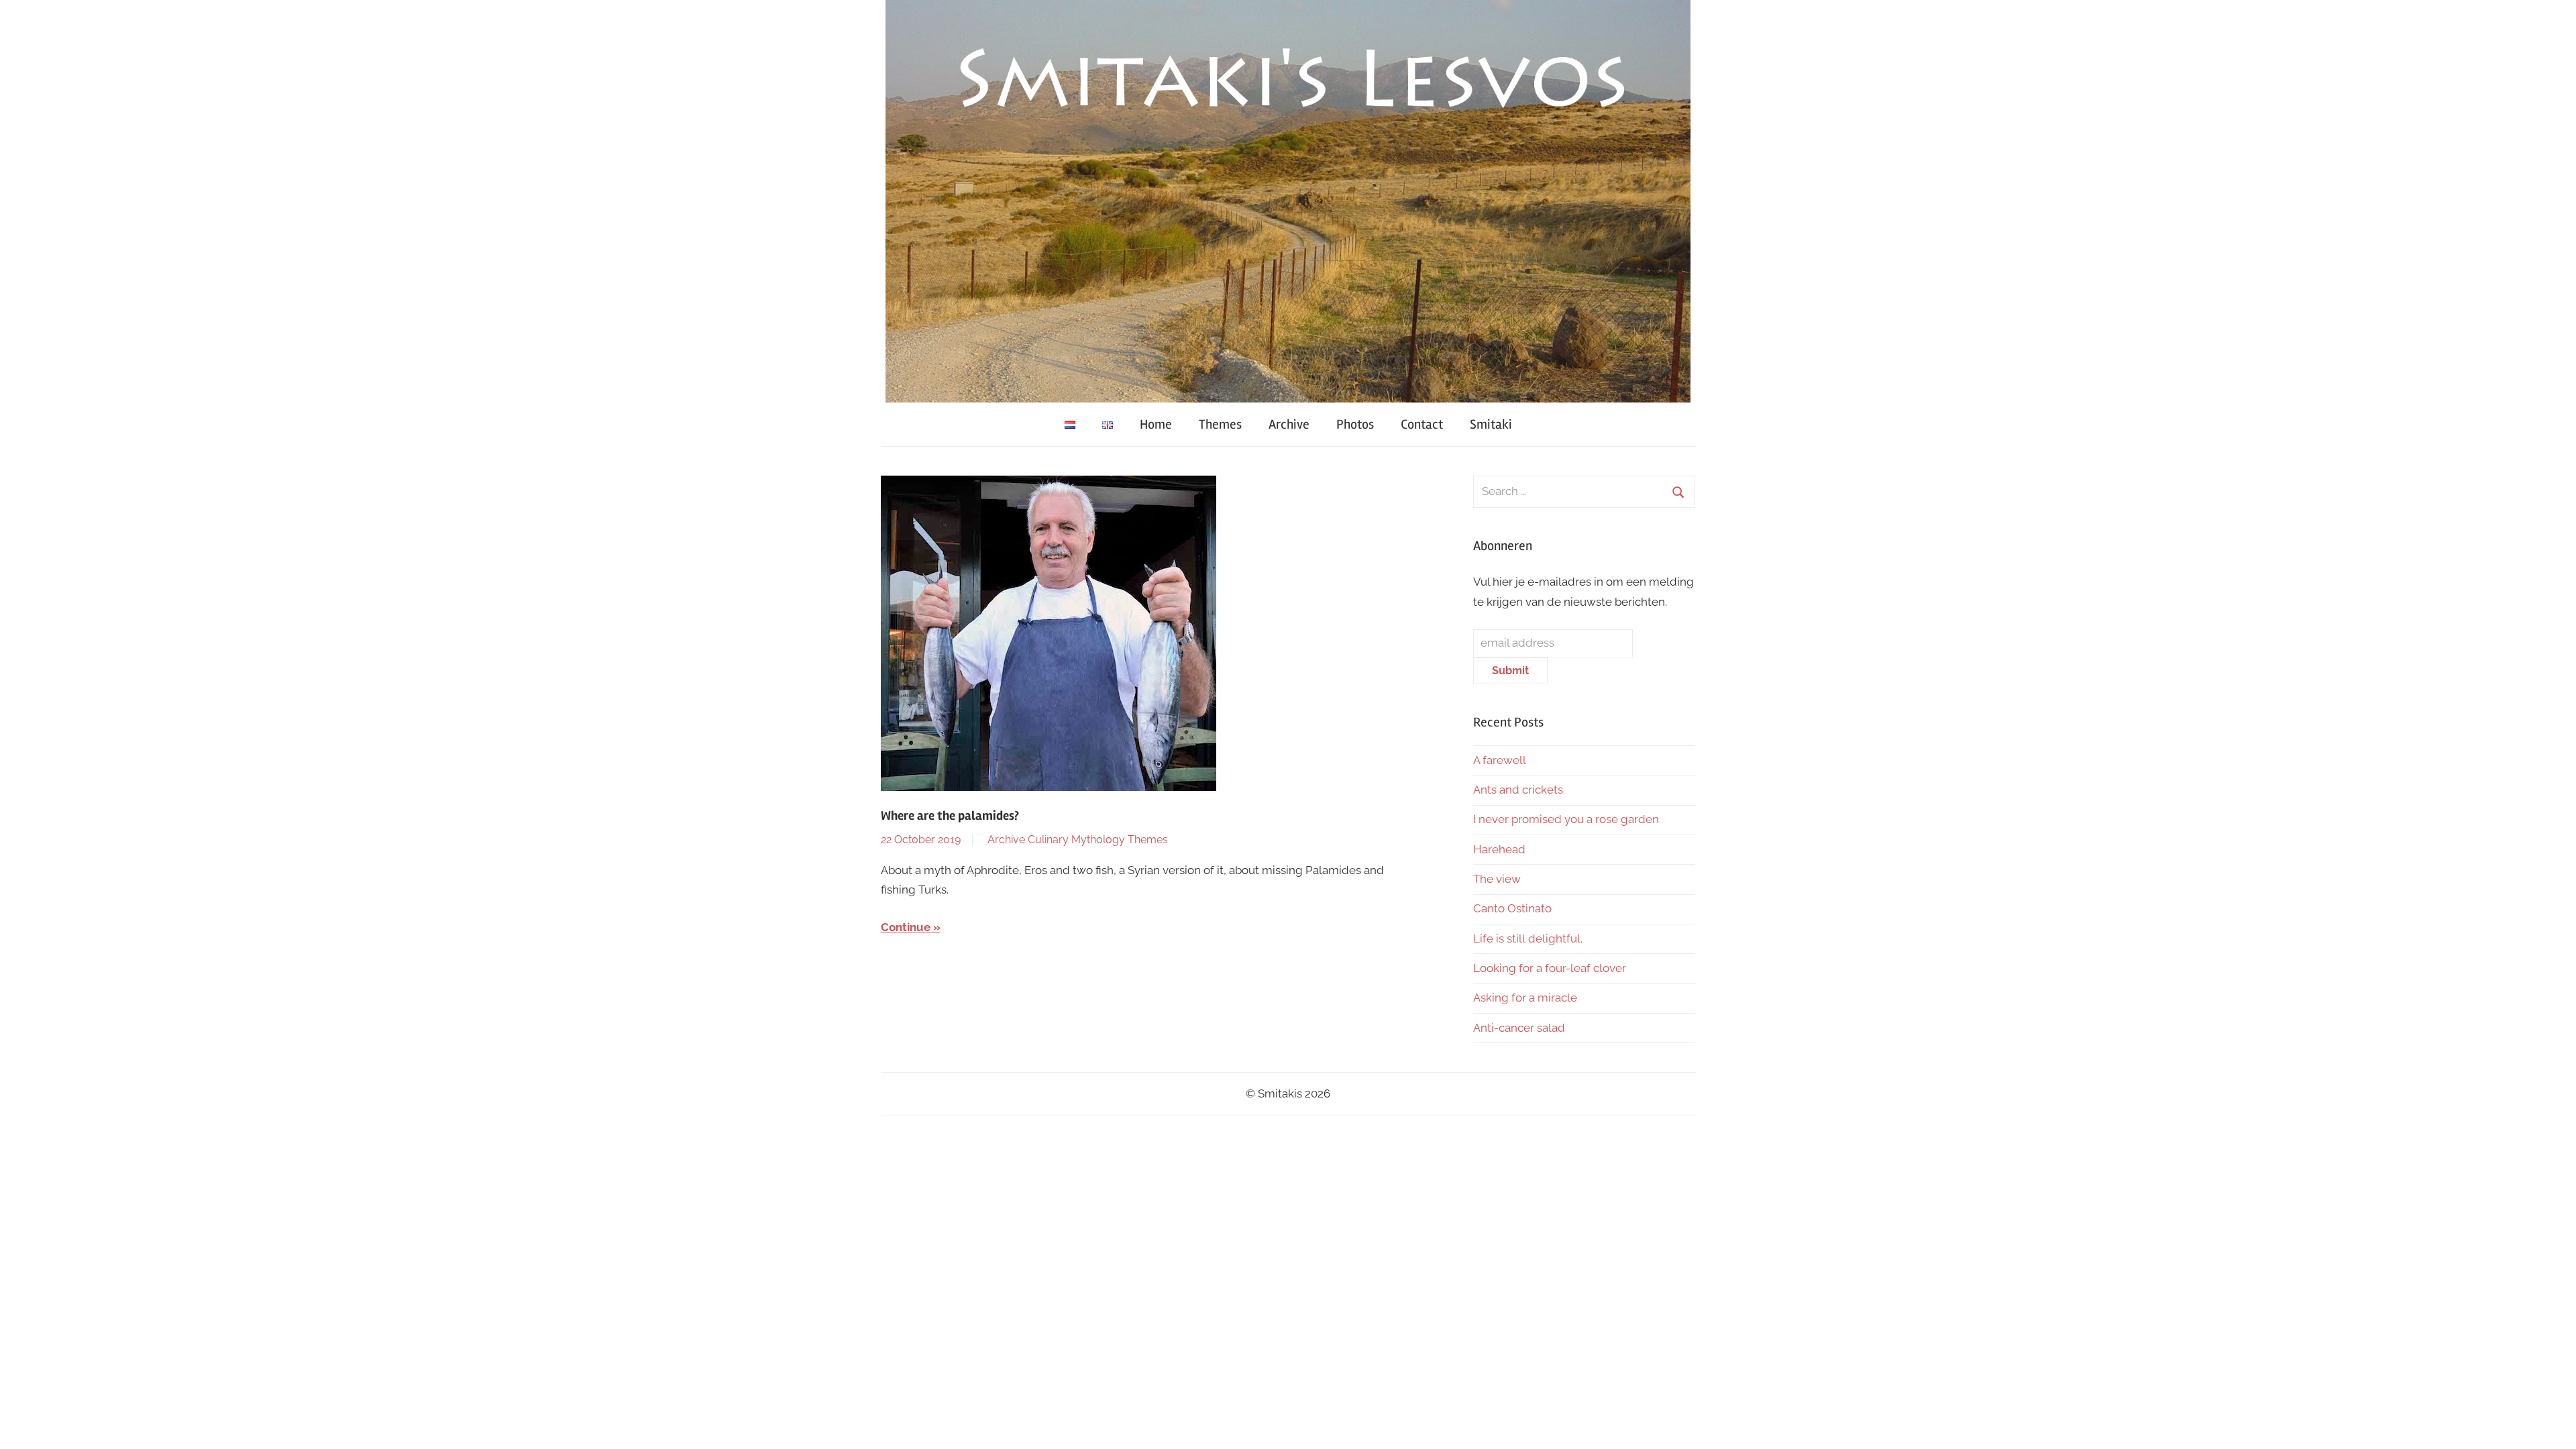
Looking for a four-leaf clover (1550, 968)
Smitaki (1491, 424)
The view (1497, 879)
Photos (1355, 424)
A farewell (1500, 760)
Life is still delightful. (1528, 938)
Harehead (1499, 849)
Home (1156, 424)
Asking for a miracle (1525, 998)
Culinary (1048, 840)
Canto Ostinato (1512, 908)
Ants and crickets (1518, 790)
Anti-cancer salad (1519, 1028)
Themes (1220, 424)
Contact (1422, 424)
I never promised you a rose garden (1566, 819)
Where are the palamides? (950, 816)
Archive (1289, 424)
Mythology (1098, 840)
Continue (906, 927)
